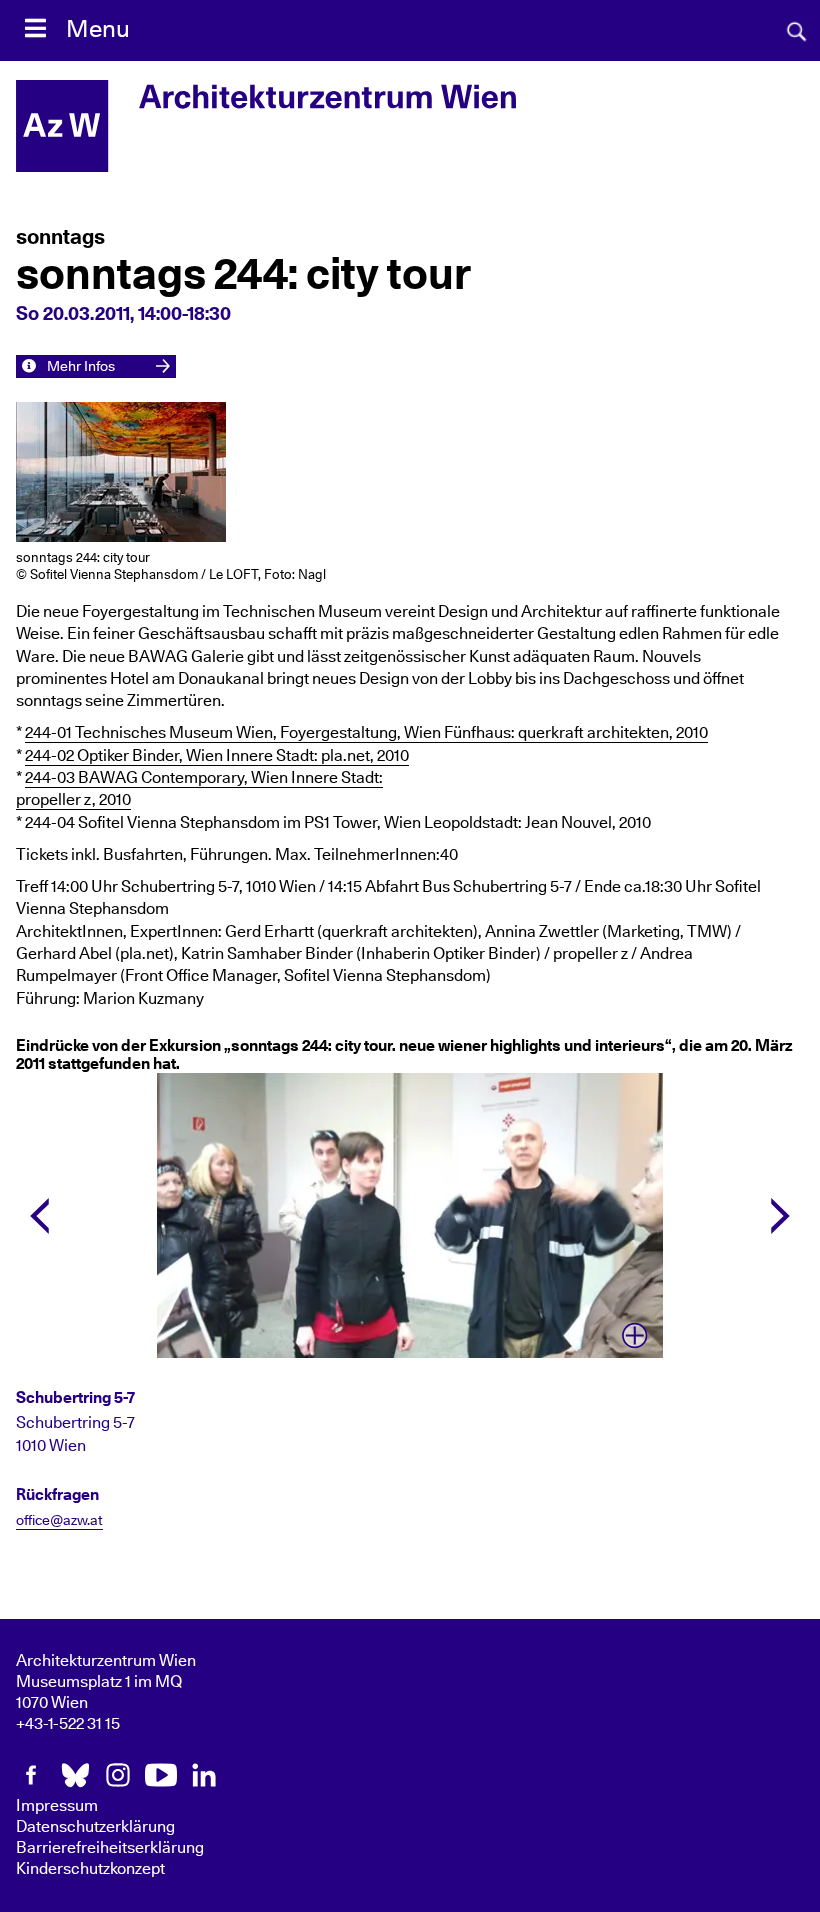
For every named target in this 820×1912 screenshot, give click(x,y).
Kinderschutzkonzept (90, 1869)
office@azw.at (59, 1521)
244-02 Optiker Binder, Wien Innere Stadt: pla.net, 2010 (217, 756)
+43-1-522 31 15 (68, 1724)
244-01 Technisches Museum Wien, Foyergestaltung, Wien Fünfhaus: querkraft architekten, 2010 (366, 733)
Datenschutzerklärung (95, 1827)
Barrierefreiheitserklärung (110, 1848)
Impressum (57, 1806)
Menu (98, 30)
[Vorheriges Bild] (39, 1216)
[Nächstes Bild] (780, 1216)
